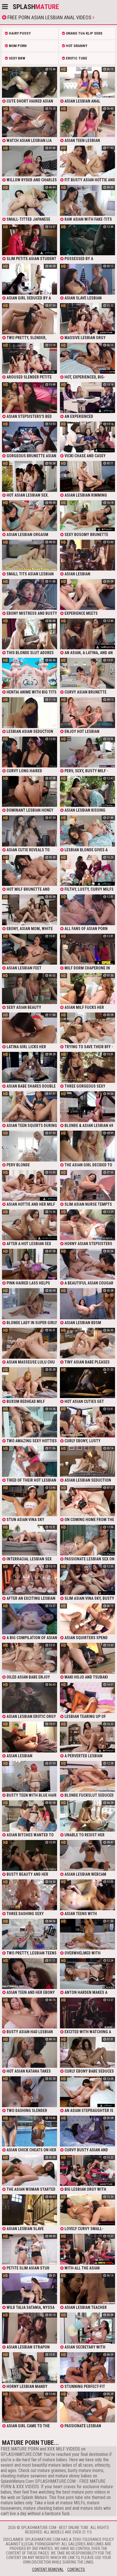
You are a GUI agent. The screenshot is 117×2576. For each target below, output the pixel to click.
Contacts (76, 2569)
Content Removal (48, 2569)
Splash (36, 7)
